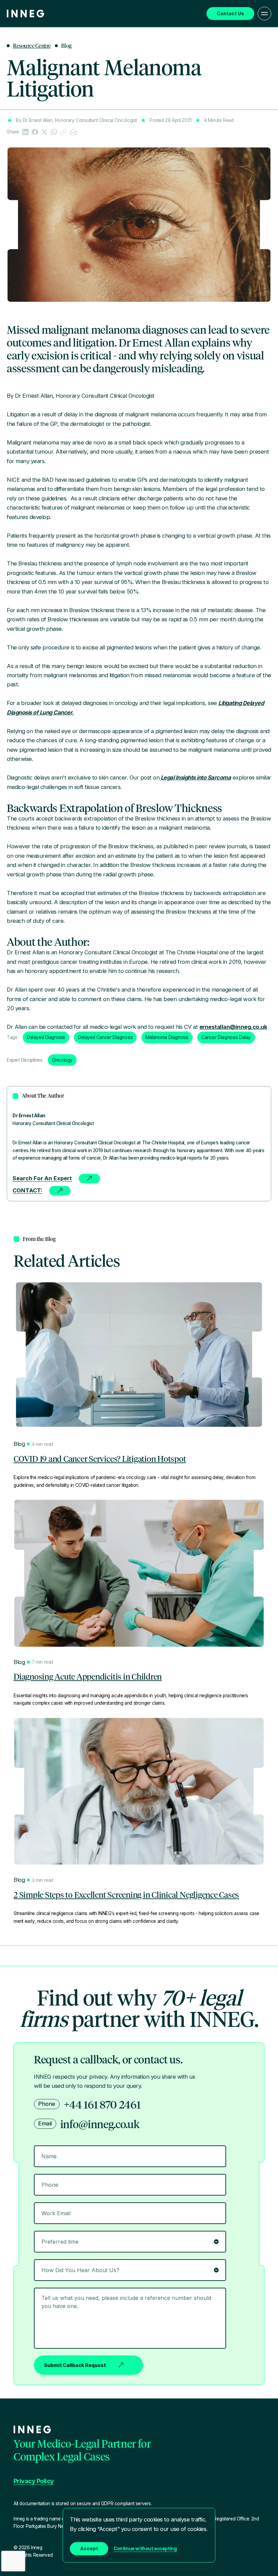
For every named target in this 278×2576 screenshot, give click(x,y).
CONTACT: (27, 1190)
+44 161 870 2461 (102, 2104)
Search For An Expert (42, 1178)
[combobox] (130, 2270)
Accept (89, 2548)
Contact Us (230, 13)
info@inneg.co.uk (100, 2124)
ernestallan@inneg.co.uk (233, 1027)
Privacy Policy (34, 2481)
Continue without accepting (145, 2549)
